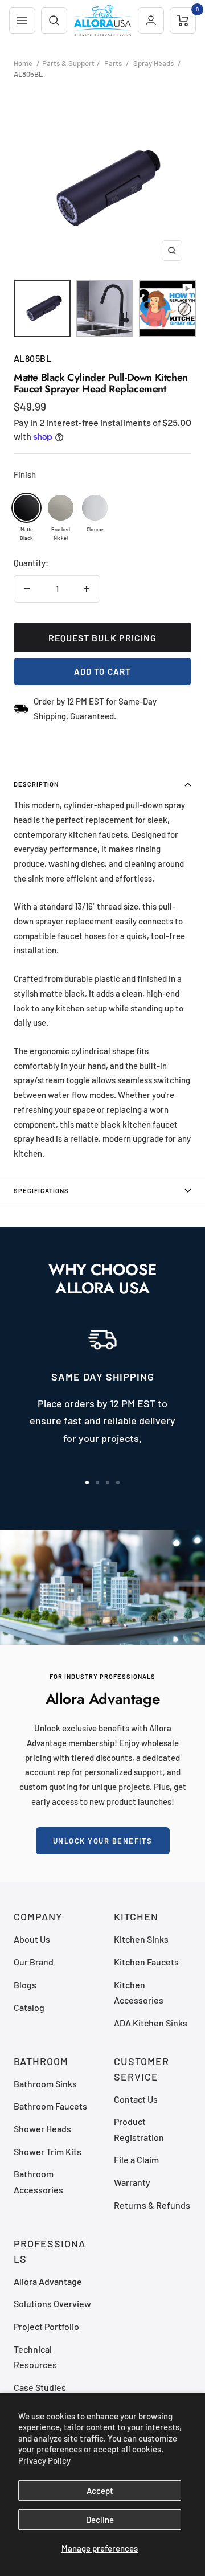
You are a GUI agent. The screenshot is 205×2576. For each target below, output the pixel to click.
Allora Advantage (48, 2281)
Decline (100, 2520)
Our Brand (34, 1962)
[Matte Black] (26, 508)
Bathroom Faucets (50, 2106)
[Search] (54, 21)
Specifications (41, 1191)
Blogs (25, 1985)
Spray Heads (153, 63)
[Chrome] (95, 508)
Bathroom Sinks (45, 2084)
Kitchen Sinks (141, 1939)
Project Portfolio (46, 2326)
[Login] (151, 21)
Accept (100, 2491)
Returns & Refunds (152, 2205)
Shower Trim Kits (48, 2151)
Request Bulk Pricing (103, 638)
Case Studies (40, 2387)
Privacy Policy (44, 2460)
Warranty (132, 2182)
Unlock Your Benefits (103, 1841)
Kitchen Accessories (139, 1992)
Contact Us (136, 2099)
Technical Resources (35, 2357)
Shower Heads (42, 2129)
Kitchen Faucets (146, 1962)
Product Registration (139, 2129)
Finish (25, 474)
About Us (32, 1939)
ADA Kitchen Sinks (151, 2023)
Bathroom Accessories (38, 2181)
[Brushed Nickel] (61, 508)
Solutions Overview (52, 2303)
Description (36, 784)
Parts (113, 63)
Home (23, 63)
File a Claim (136, 2159)
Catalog (29, 2007)
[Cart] (183, 21)
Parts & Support (68, 63)
